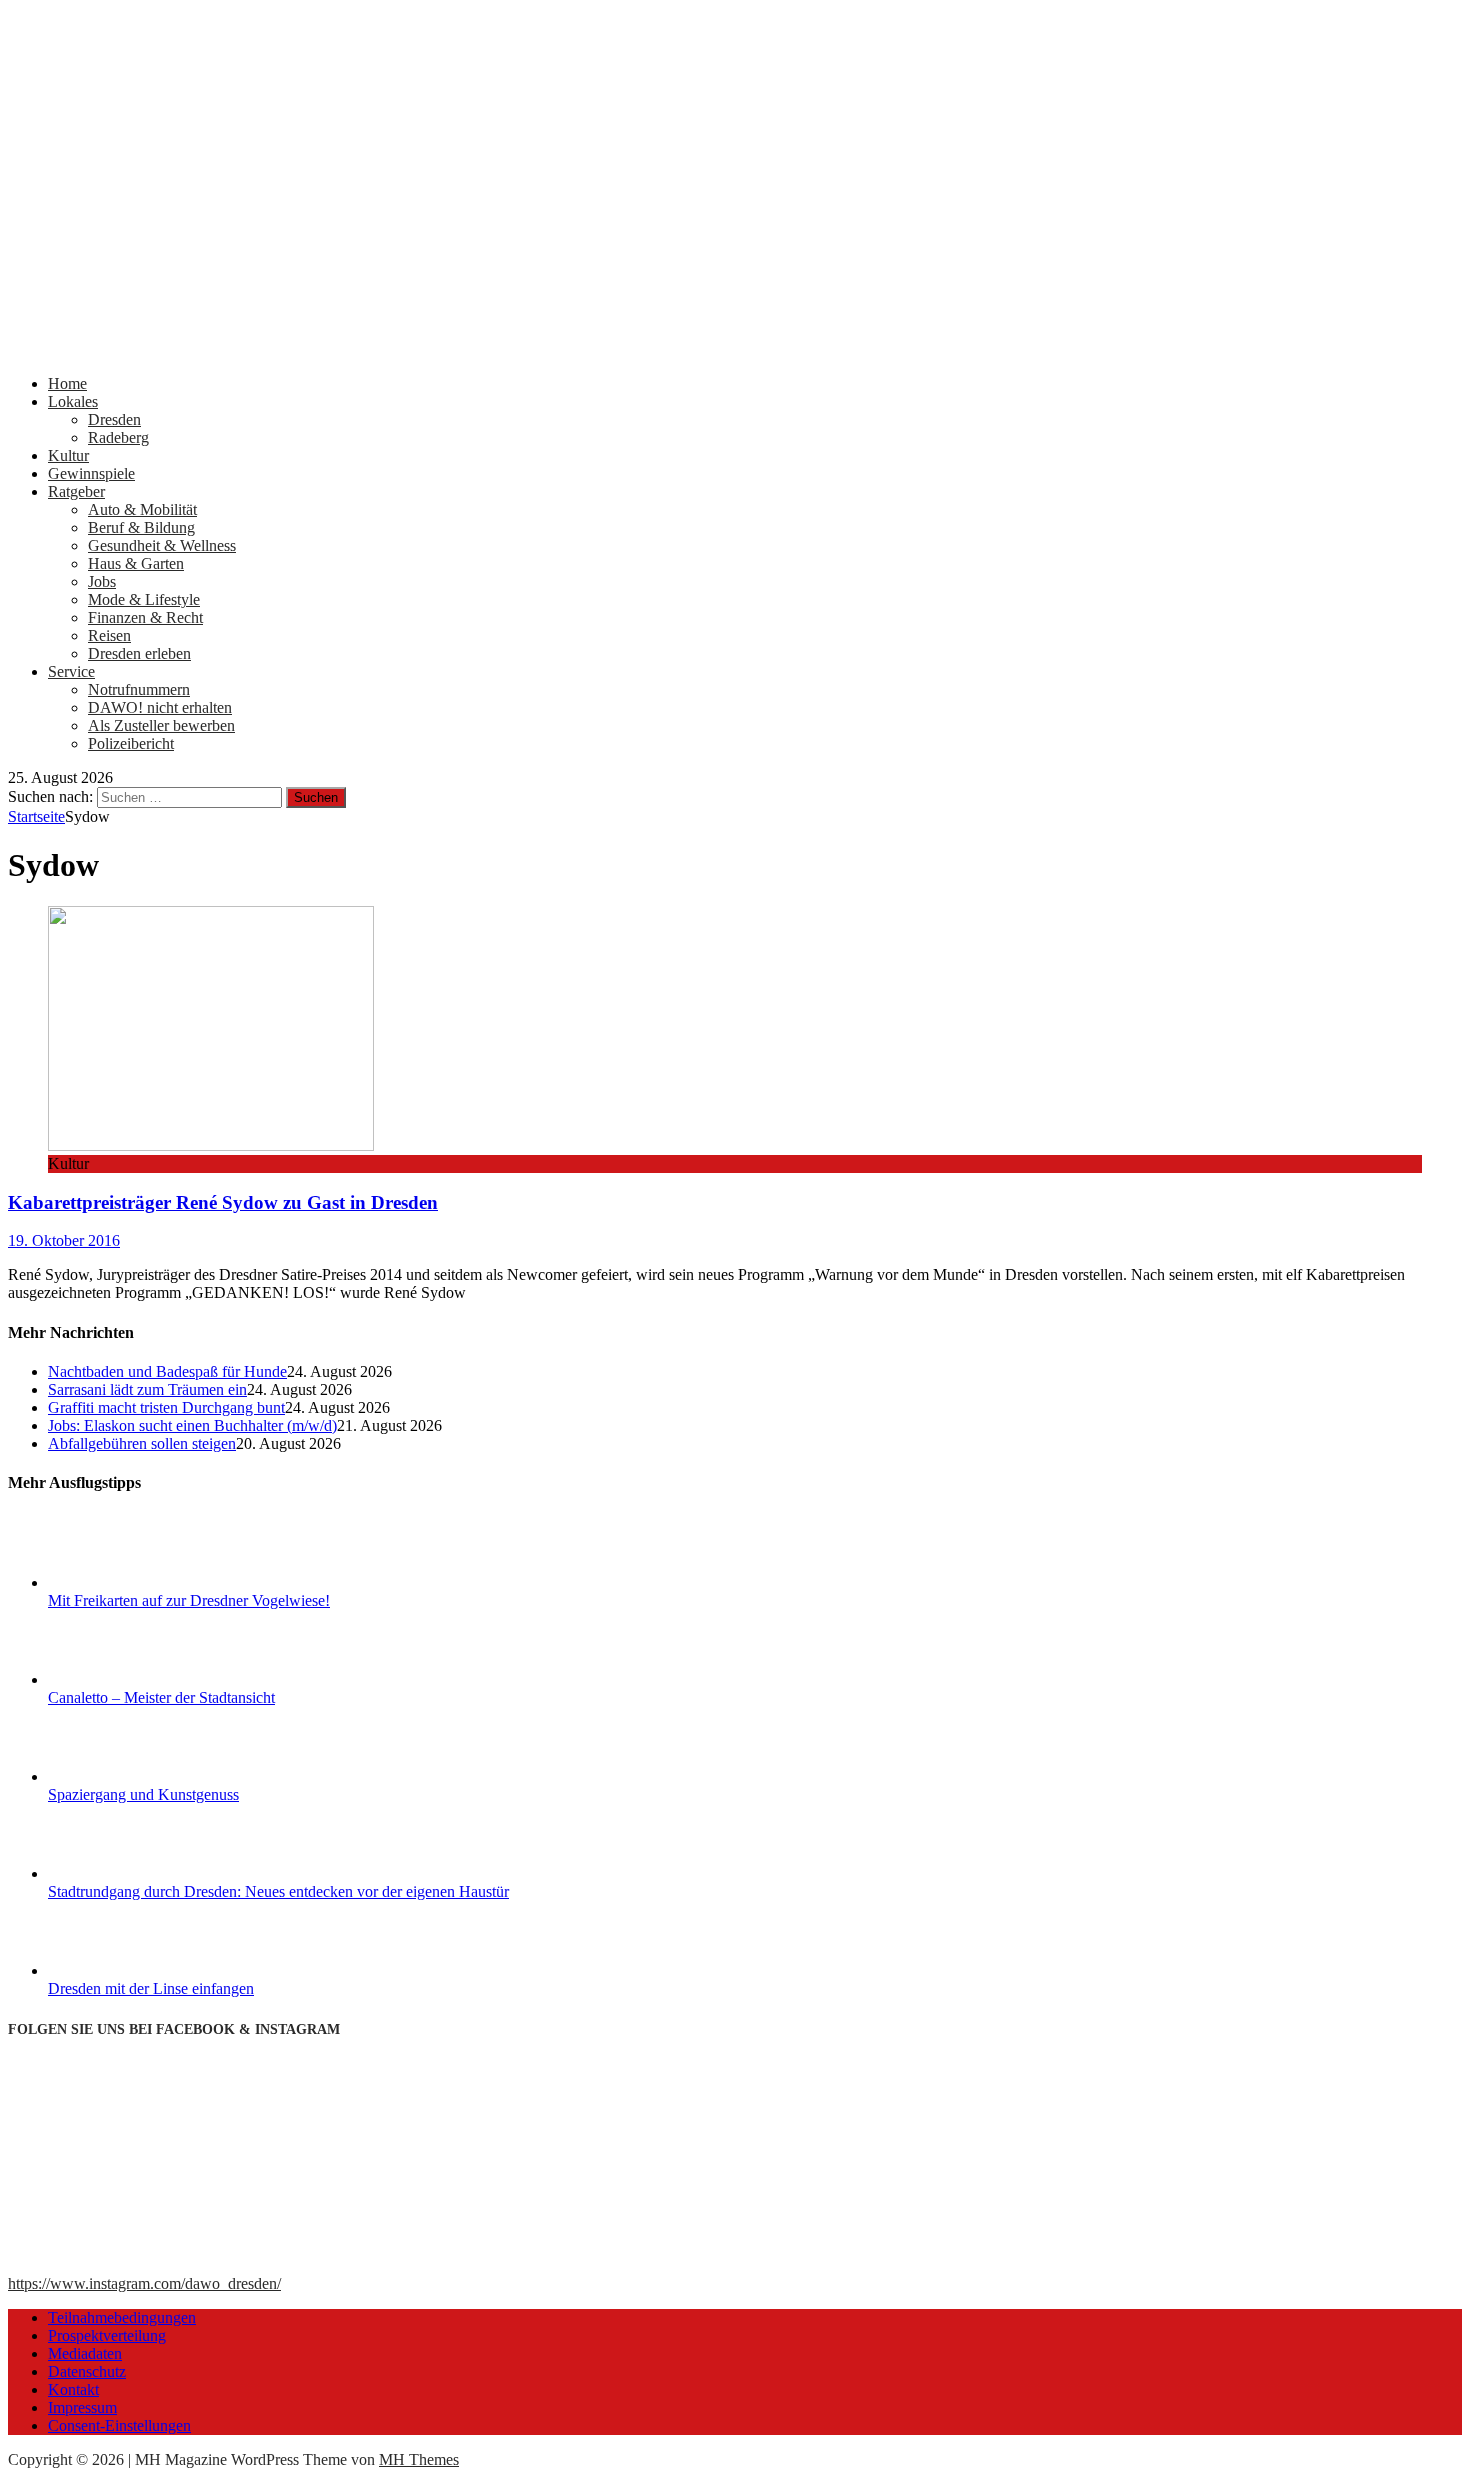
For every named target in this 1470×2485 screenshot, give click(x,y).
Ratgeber (76, 491)
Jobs (102, 581)
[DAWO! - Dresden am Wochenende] (735, 349)
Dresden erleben (139, 653)
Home (67, 383)
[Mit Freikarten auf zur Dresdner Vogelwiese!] (123, 1582)
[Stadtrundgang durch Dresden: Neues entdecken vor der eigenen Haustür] (123, 1873)
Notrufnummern (139, 689)
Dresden (114, 419)
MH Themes (419, 2459)
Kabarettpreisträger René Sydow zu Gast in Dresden (223, 1202)
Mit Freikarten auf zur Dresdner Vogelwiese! (189, 1600)
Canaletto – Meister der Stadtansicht (161, 1697)
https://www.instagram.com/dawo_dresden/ (144, 2283)
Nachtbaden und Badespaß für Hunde (167, 1371)
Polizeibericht (131, 743)
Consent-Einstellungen (119, 2425)
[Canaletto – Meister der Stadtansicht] (123, 1679)
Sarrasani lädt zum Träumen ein (147, 1389)
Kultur (68, 455)
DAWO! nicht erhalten (160, 707)
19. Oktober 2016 (64, 1240)
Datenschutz (87, 2371)
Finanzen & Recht (145, 617)
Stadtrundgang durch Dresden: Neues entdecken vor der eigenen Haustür (278, 1891)
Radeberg (118, 437)
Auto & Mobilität (142, 509)
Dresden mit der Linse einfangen (151, 1988)
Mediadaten (85, 2353)
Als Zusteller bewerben (161, 725)
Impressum (82, 2407)
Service (71, 671)
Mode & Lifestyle (144, 599)
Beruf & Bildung (141, 527)
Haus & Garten (136, 563)
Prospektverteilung (107, 2335)
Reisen (109, 635)
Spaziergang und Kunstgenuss (143, 1794)
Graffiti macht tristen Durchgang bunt (166, 1407)
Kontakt (73, 2389)
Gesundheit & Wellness (162, 545)
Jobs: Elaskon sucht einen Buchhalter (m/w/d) (192, 1425)
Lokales (73, 401)
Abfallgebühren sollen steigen (142, 1443)
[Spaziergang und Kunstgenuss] (123, 1776)
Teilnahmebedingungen (122, 2317)
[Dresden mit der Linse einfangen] (123, 1970)
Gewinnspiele (91, 473)
